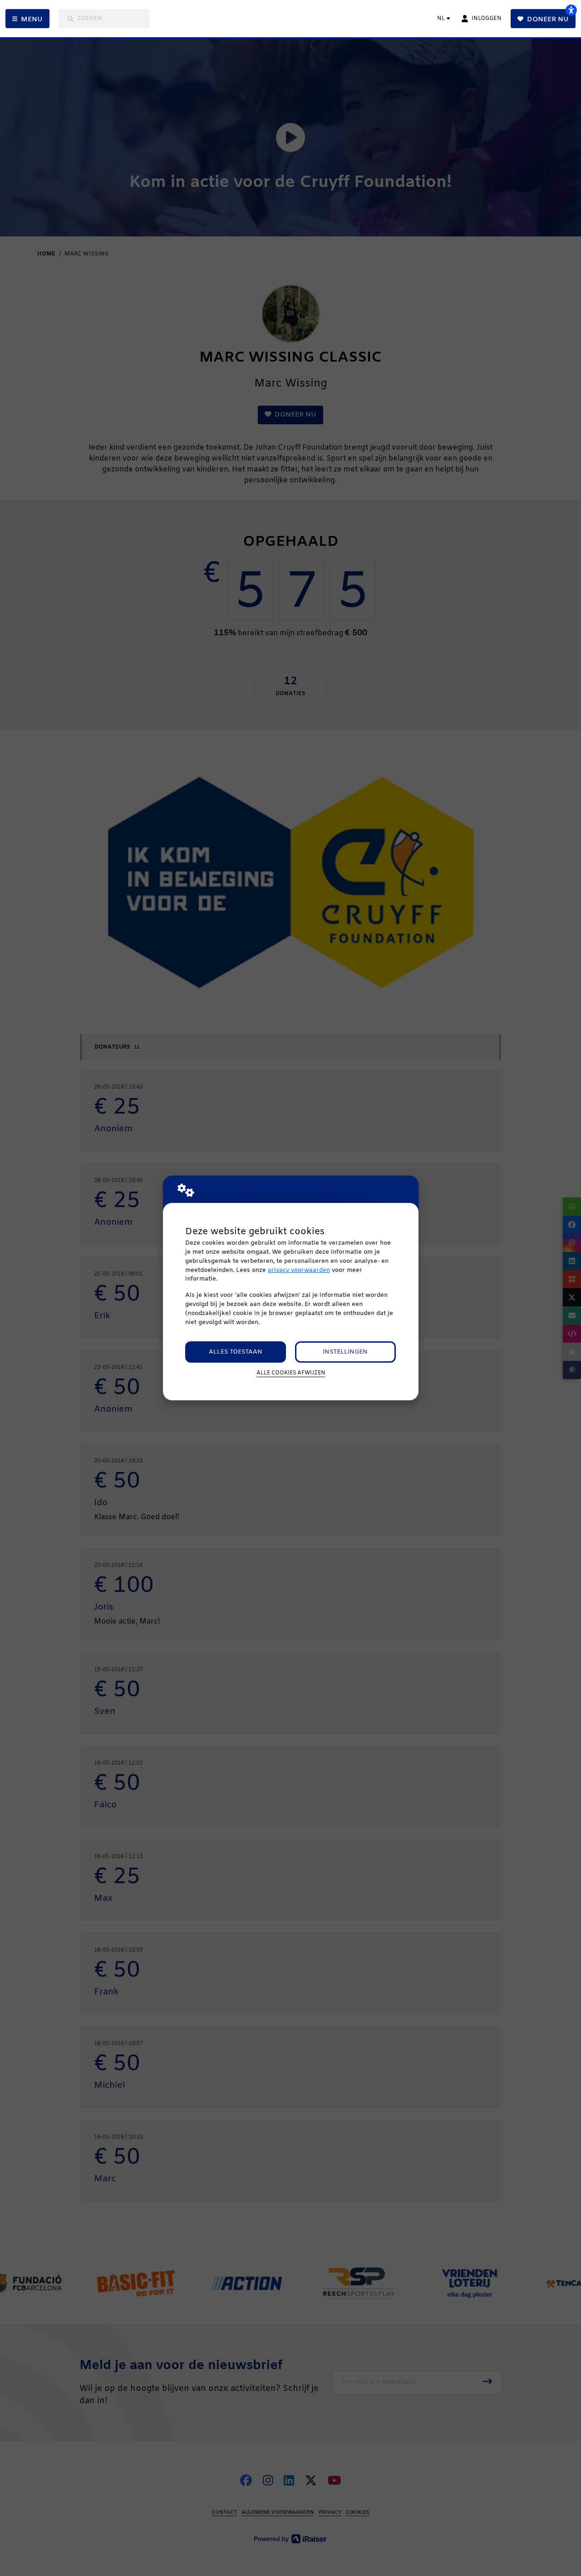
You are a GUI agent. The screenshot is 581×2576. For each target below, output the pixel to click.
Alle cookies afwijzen (291, 1373)
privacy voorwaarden (299, 1270)
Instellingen (345, 1352)
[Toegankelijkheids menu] (571, 10)
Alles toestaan (236, 1352)
